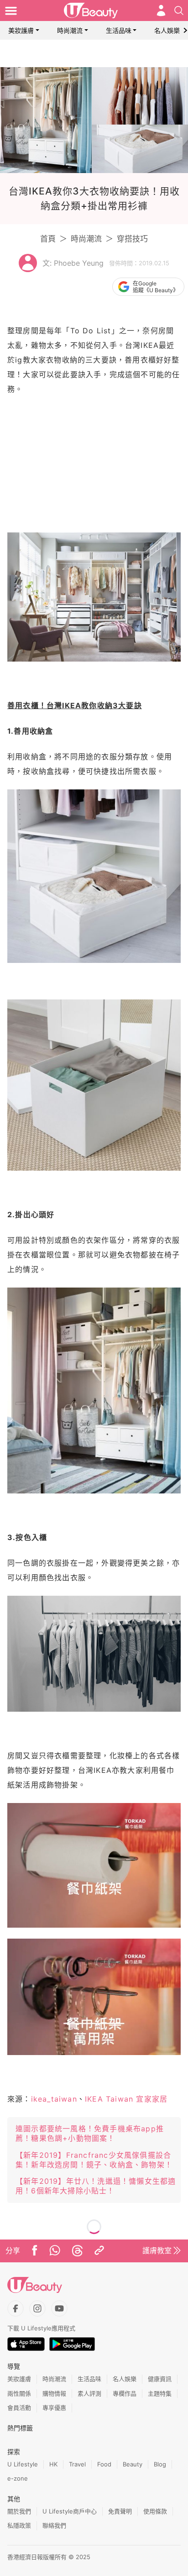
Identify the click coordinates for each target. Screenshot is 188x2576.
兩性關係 (19, 2393)
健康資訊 (160, 2379)
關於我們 (19, 2511)
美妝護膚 (21, 30)
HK (53, 2464)
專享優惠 (54, 2408)
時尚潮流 (70, 30)
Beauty (133, 2464)
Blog (160, 2464)
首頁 (48, 239)
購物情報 (54, 2393)
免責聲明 (120, 2511)
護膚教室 (157, 2250)
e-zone (18, 2478)
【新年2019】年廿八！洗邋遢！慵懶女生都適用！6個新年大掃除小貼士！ (96, 2186)
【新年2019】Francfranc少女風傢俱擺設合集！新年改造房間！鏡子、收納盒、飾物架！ (94, 2160)
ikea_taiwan (54, 2099)
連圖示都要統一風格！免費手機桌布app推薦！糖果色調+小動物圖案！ (90, 2133)
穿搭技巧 (132, 239)
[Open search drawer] (179, 11)
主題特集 (160, 2393)
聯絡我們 (54, 2525)
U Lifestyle (23, 2464)
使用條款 (155, 2511)
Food (104, 2464)
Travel (77, 2464)
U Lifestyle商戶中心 (70, 2511)
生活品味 (119, 30)
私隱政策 (19, 2525)
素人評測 (89, 2393)
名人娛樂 (167, 30)
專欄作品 (125, 2393)
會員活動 (19, 2408)
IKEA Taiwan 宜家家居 (126, 2099)
